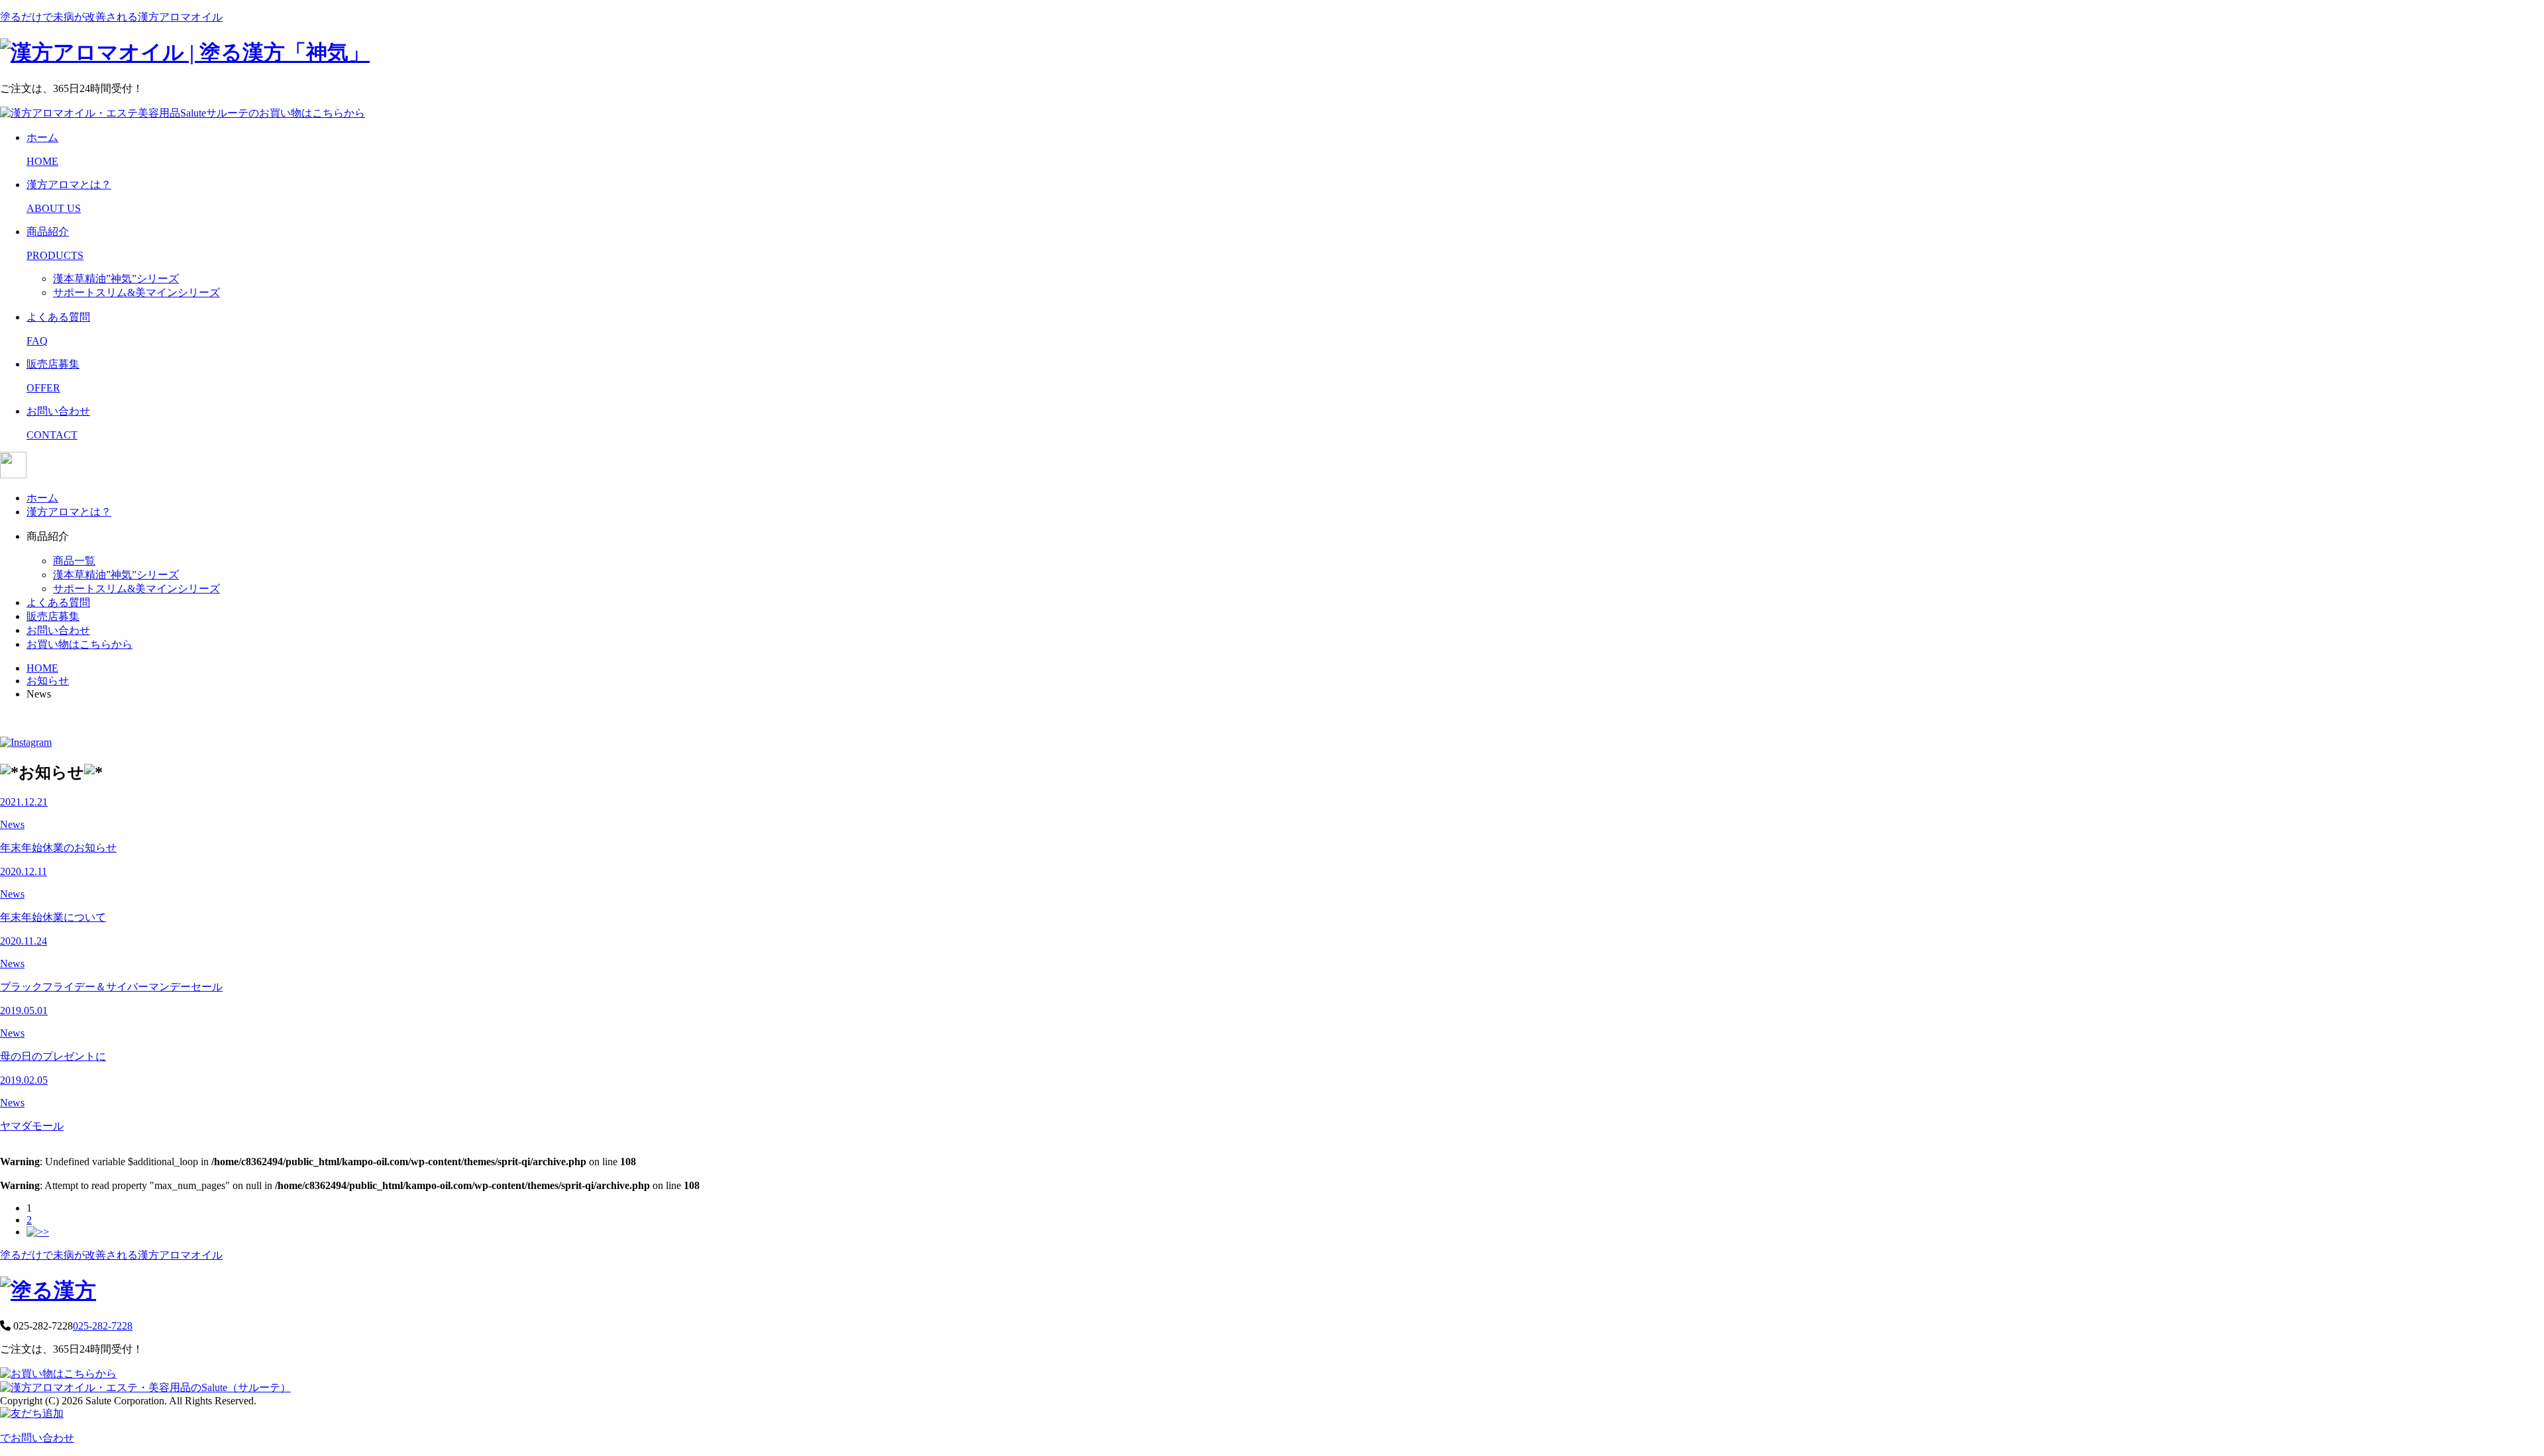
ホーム (42, 498)
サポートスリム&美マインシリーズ (136, 292)
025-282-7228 (103, 1326)
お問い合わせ (58, 630)
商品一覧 (74, 561)
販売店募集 (53, 616)
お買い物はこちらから (79, 644)
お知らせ (48, 681)
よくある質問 (58, 602)
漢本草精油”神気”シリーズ (116, 279)
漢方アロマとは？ (69, 512)
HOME (42, 668)
